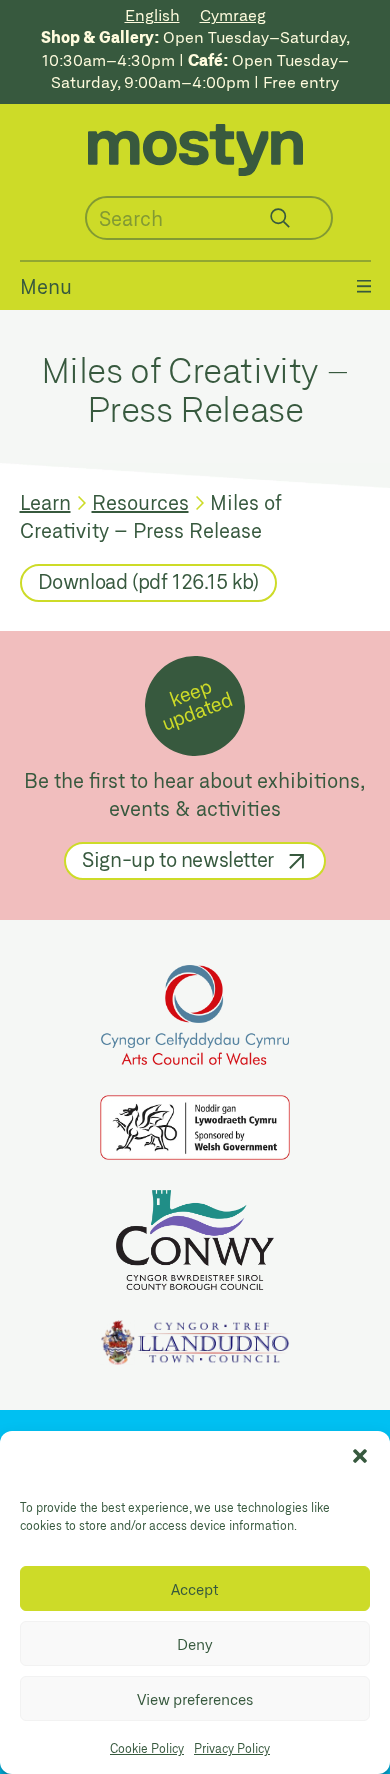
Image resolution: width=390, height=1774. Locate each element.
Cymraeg (233, 14)
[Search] (280, 218)
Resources (140, 502)
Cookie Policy (147, 1748)
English (152, 14)
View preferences (195, 1699)
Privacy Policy (232, 1748)
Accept (195, 1589)
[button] (360, 1456)
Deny (195, 1644)
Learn (45, 502)
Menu (46, 286)
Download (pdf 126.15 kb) (148, 581)
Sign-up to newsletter (178, 859)
